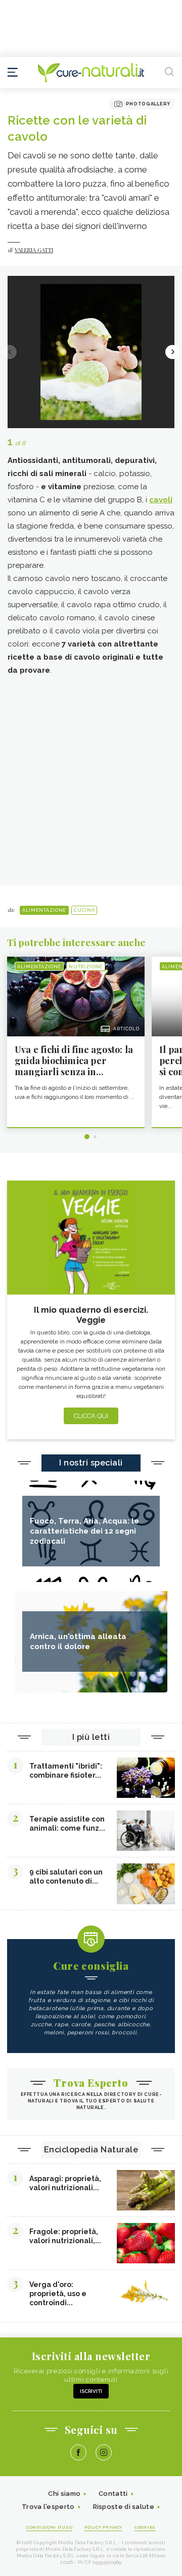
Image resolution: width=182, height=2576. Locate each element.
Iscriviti (91, 2391)
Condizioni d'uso (49, 2527)
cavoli (161, 500)
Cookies (145, 2527)
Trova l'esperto (48, 2507)
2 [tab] (95, 1137)
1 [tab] (87, 1137)
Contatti (113, 2494)
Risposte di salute (124, 2507)
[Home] (91, 73)
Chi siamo (64, 2494)
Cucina (84, 910)
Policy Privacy (103, 2527)
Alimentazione (44, 910)
